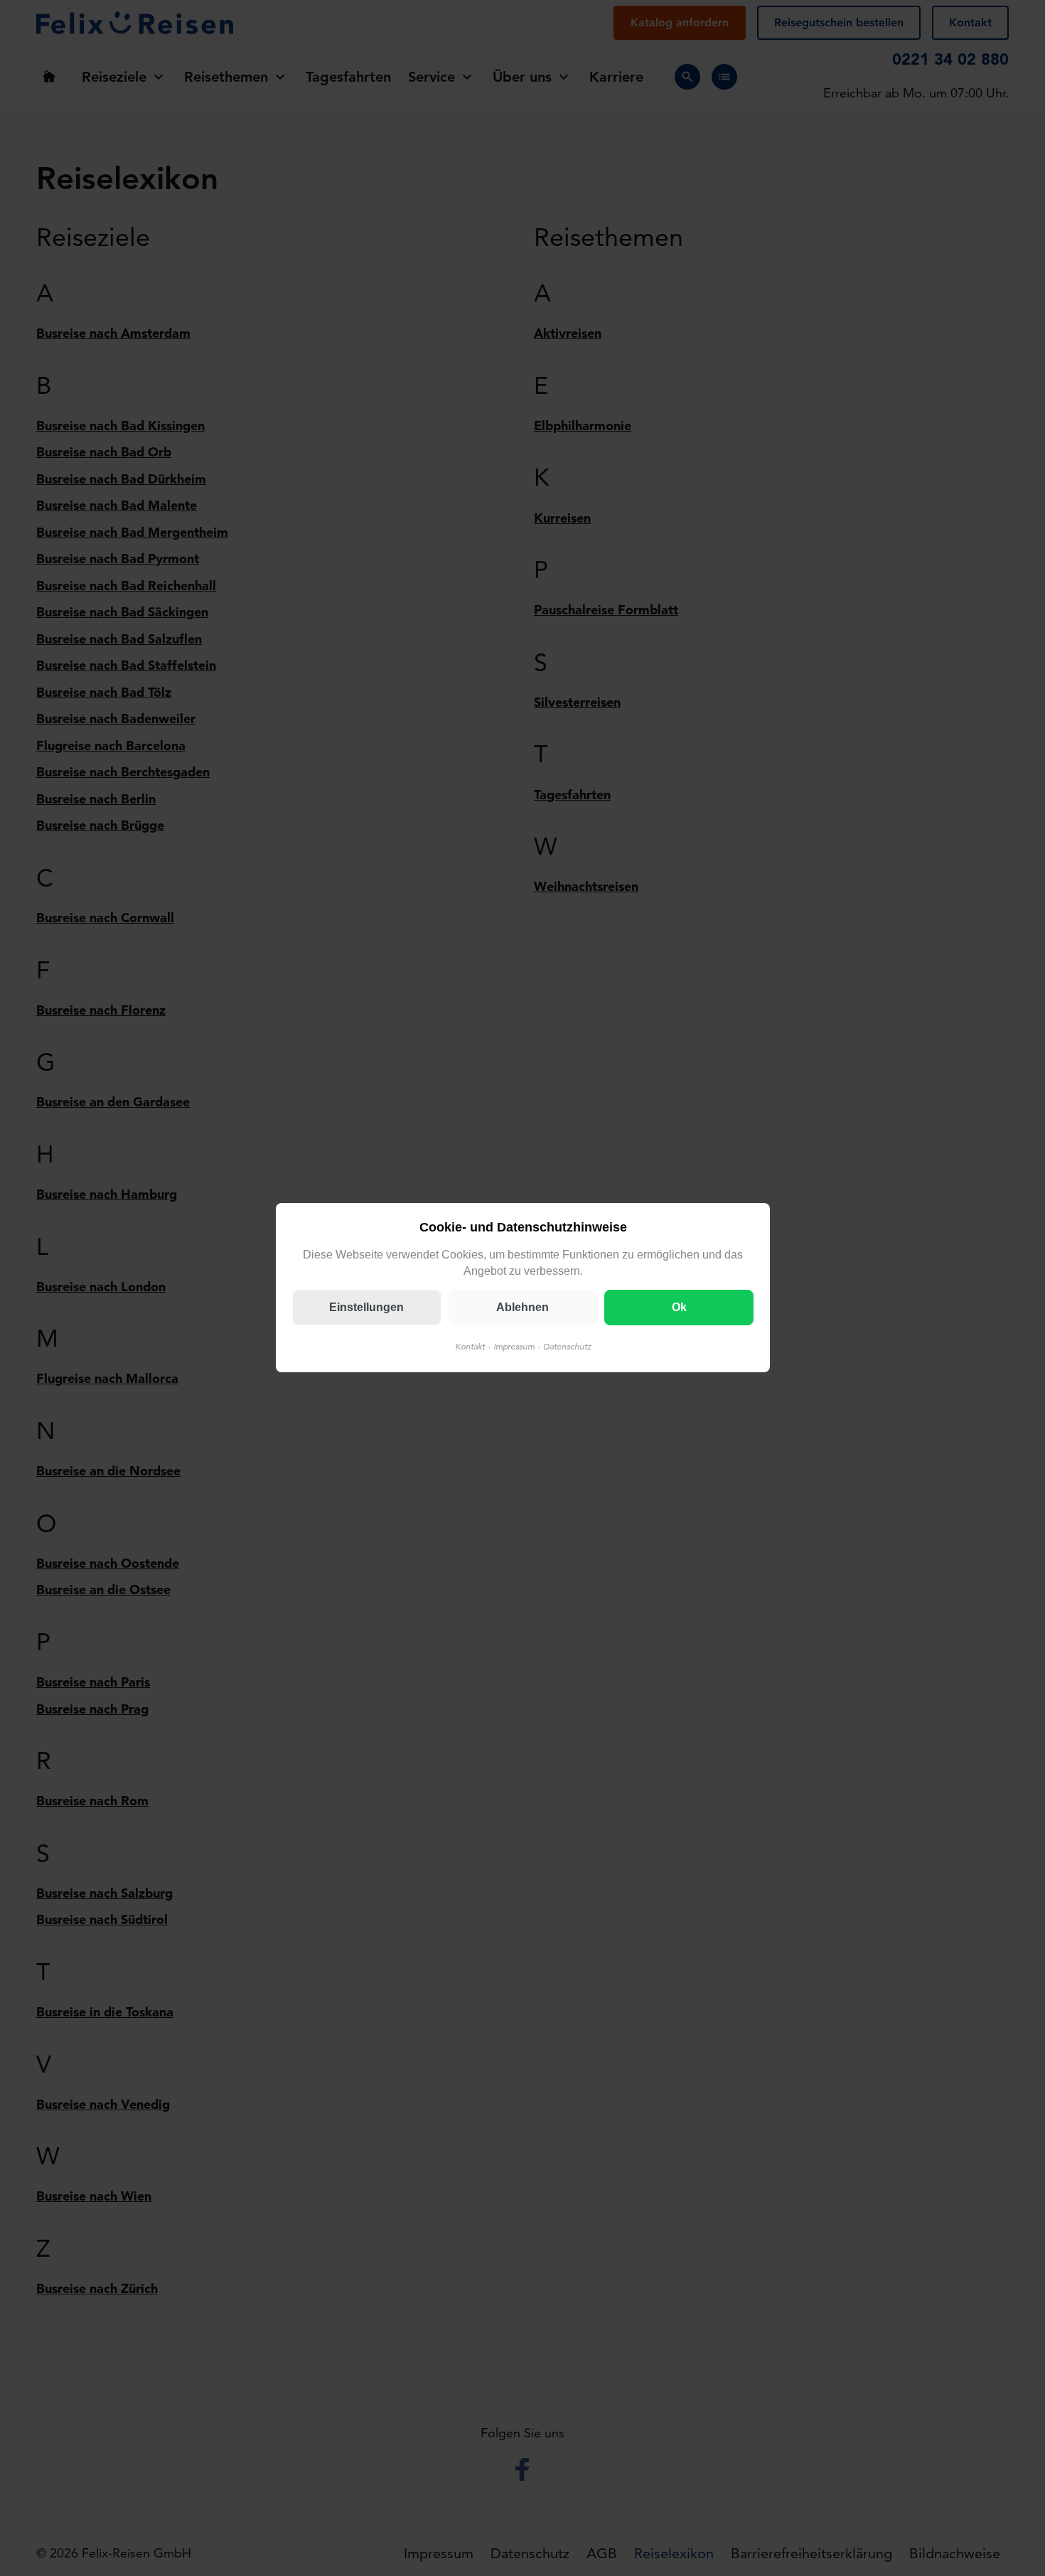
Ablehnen (522, 1308)
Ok (679, 1308)
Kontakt (469, 1347)
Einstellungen (366, 1308)
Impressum (513, 1347)
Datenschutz (567, 1347)
